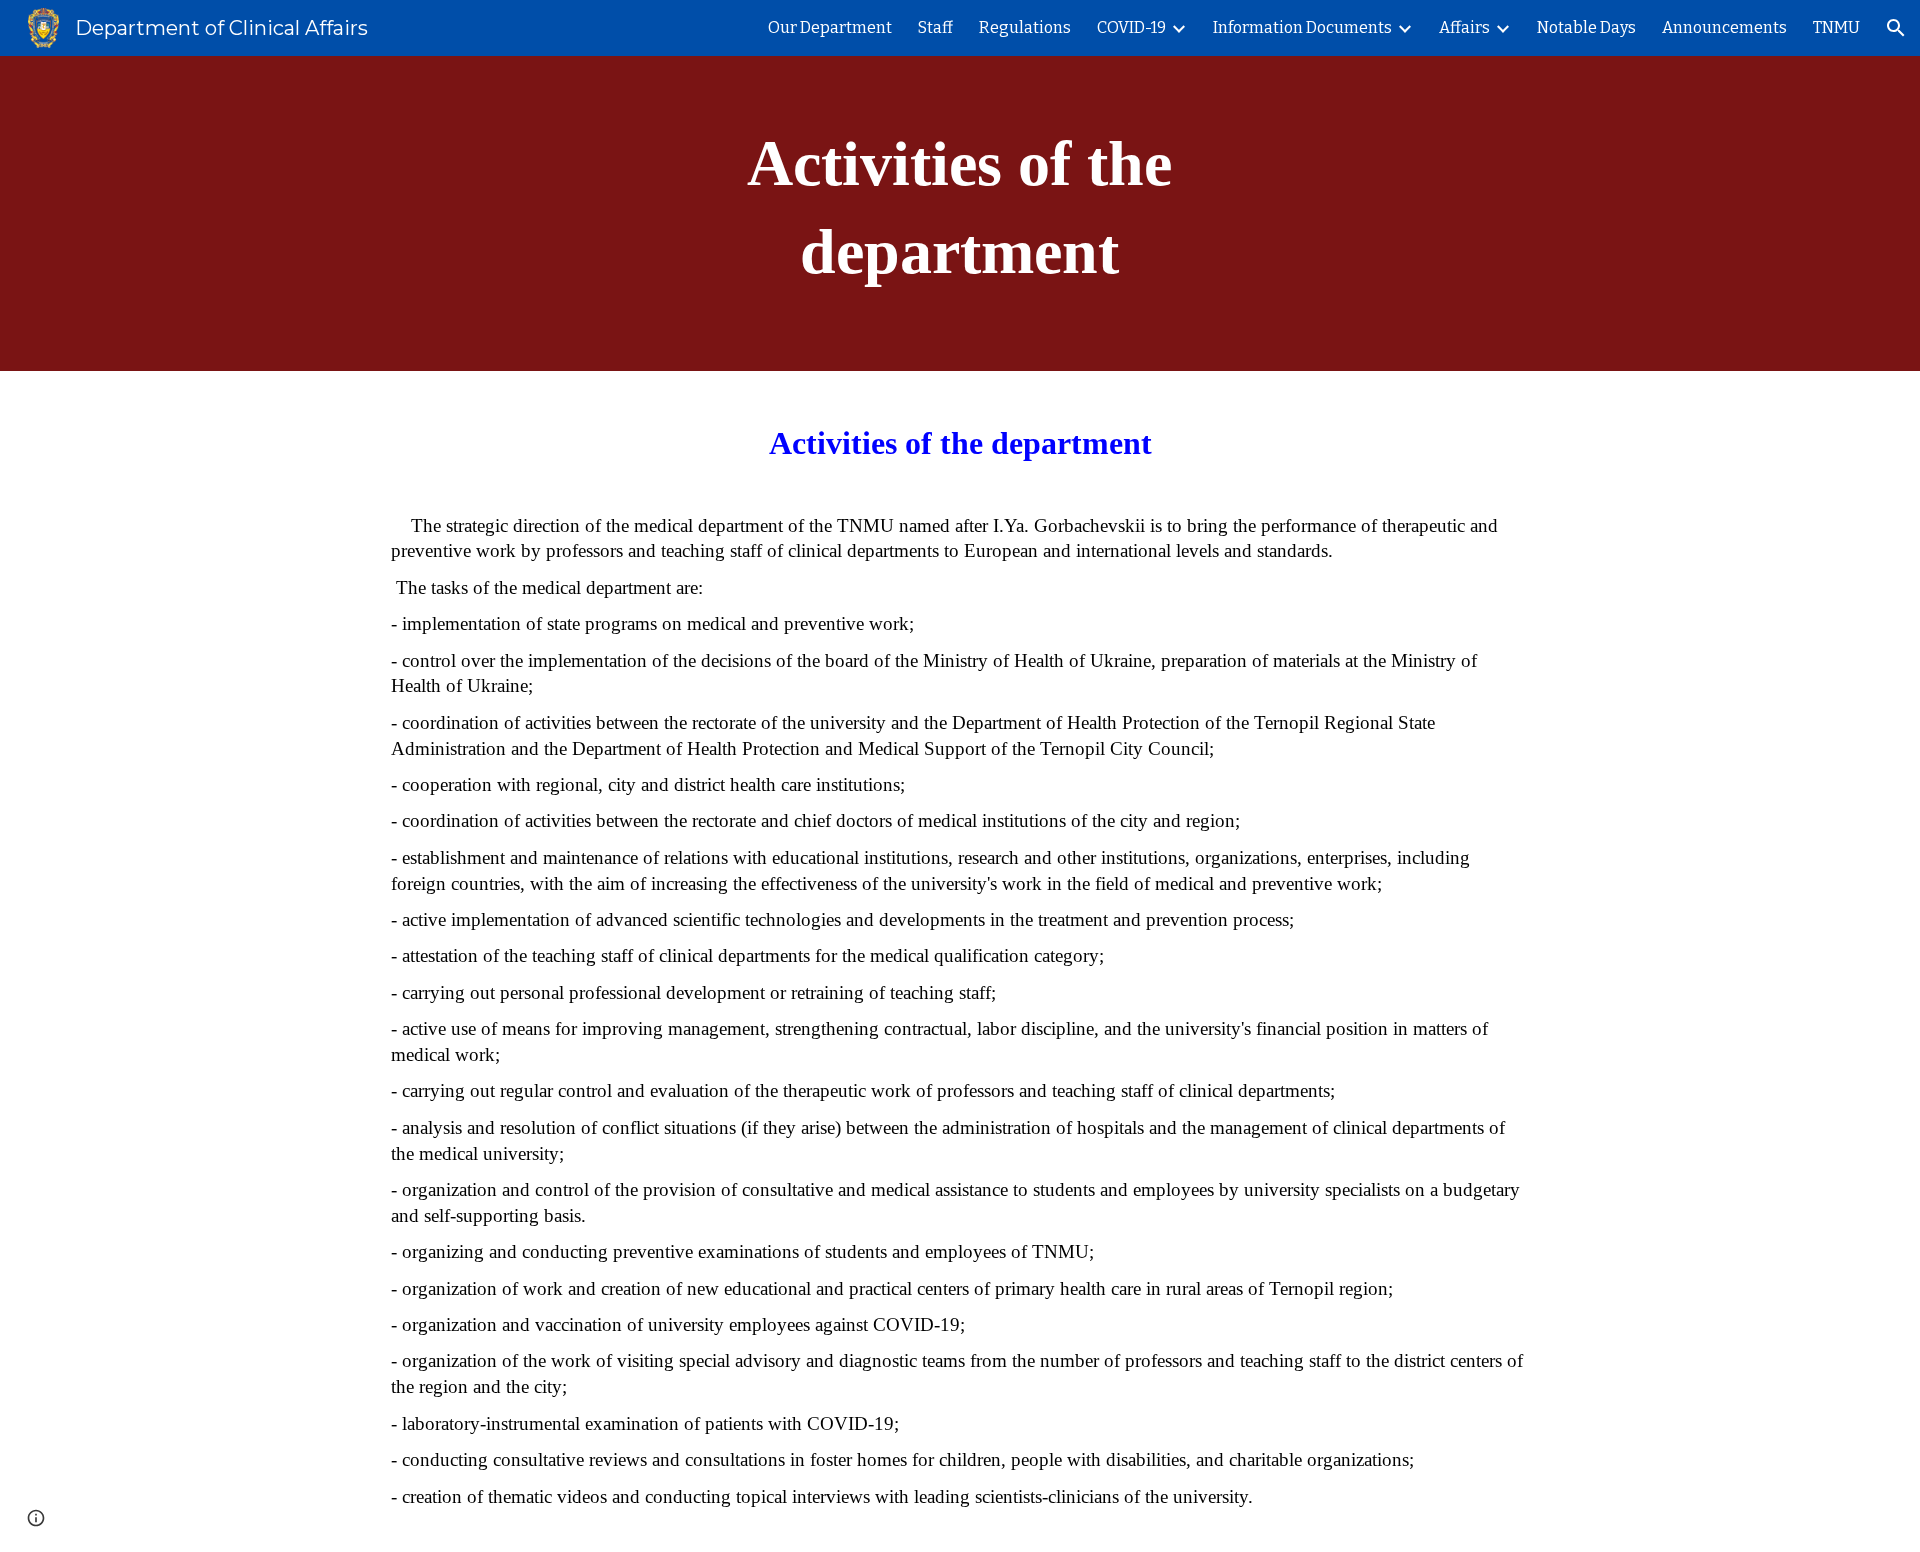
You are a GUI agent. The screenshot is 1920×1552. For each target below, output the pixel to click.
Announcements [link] (1724, 27)
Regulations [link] (1025, 27)
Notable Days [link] (1586, 27)
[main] (960, 213)
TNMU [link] (1836, 27)
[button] (1896, 28)
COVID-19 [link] (1131, 27)
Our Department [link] (830, 27)
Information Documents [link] (1302, 27)
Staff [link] (935, 27)
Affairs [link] (1464, 27)
